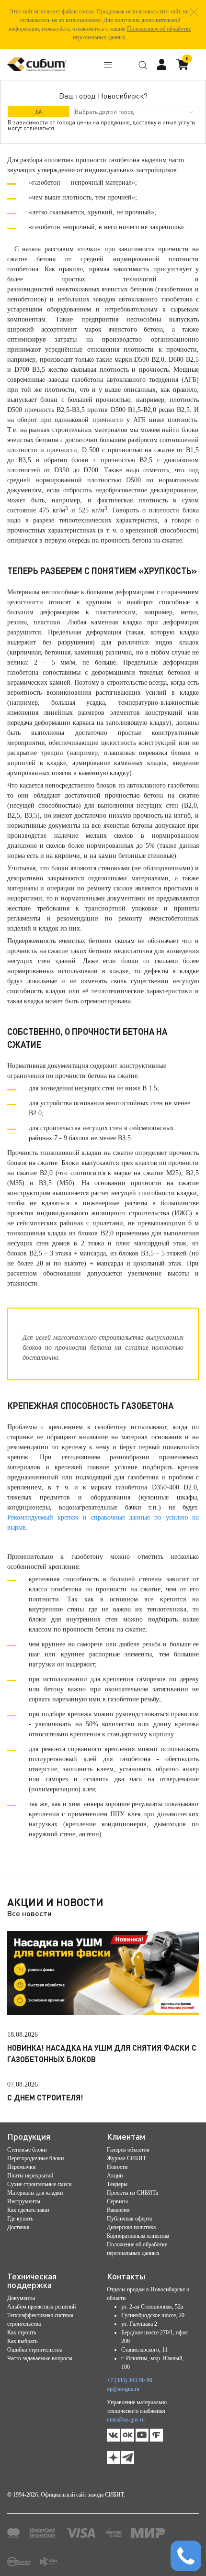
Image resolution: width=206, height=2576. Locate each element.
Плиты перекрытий (30, 2176)
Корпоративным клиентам (138, 2236)
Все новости (29, 1913)
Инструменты (24, 2201)
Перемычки (21, 2167)
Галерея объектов (128, 2150)
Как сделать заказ (28, 2210)
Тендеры (117, 2184)
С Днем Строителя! (45, 2097)
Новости (117, 2167)
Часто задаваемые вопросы (40, 2358)
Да (39, 111)
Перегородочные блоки (35, 2158)
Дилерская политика (131, 2227)
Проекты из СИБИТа (132, 2193)
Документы (21, 2298)
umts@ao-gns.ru (126, 2420)
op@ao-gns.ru (123, 2389)
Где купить (20, 2219)
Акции (115, 2176)
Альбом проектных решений (41, 2307)
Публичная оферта (129, 2219)
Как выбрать (22, 2341)
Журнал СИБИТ (126, 2158)
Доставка (18, 2227)
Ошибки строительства (35, 2350)
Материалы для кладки (35, 2193)
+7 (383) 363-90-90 (130, 2380)
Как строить (22, 2332)
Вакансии (118, 2210)
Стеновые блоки (27, 2150)
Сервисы (117, 2201)
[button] (194, 12)
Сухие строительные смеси (39, 2184)
